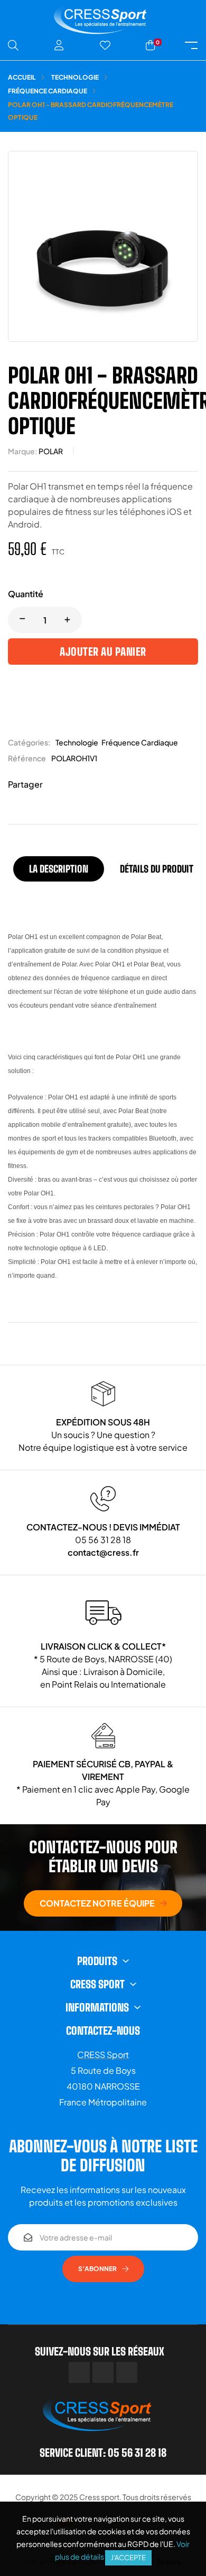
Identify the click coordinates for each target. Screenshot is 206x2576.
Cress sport (99, 2497)
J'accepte (128, 2558)
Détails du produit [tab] (157, 869)
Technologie (77, 742)
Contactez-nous (103, 2031)
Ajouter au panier (103, 652)
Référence (27, 758)
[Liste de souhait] (105, 45)
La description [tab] (59, 869)
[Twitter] (103, 2372)
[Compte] (59, 45)
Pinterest (87, 785)
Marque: (22, 451)
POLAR (51, 451)
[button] (103, 1903)
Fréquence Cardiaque (140, 742)
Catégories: (29, 742)
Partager (55, 785)
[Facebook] (79, 2372)
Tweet (71, 785)
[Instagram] (127, 2372)
